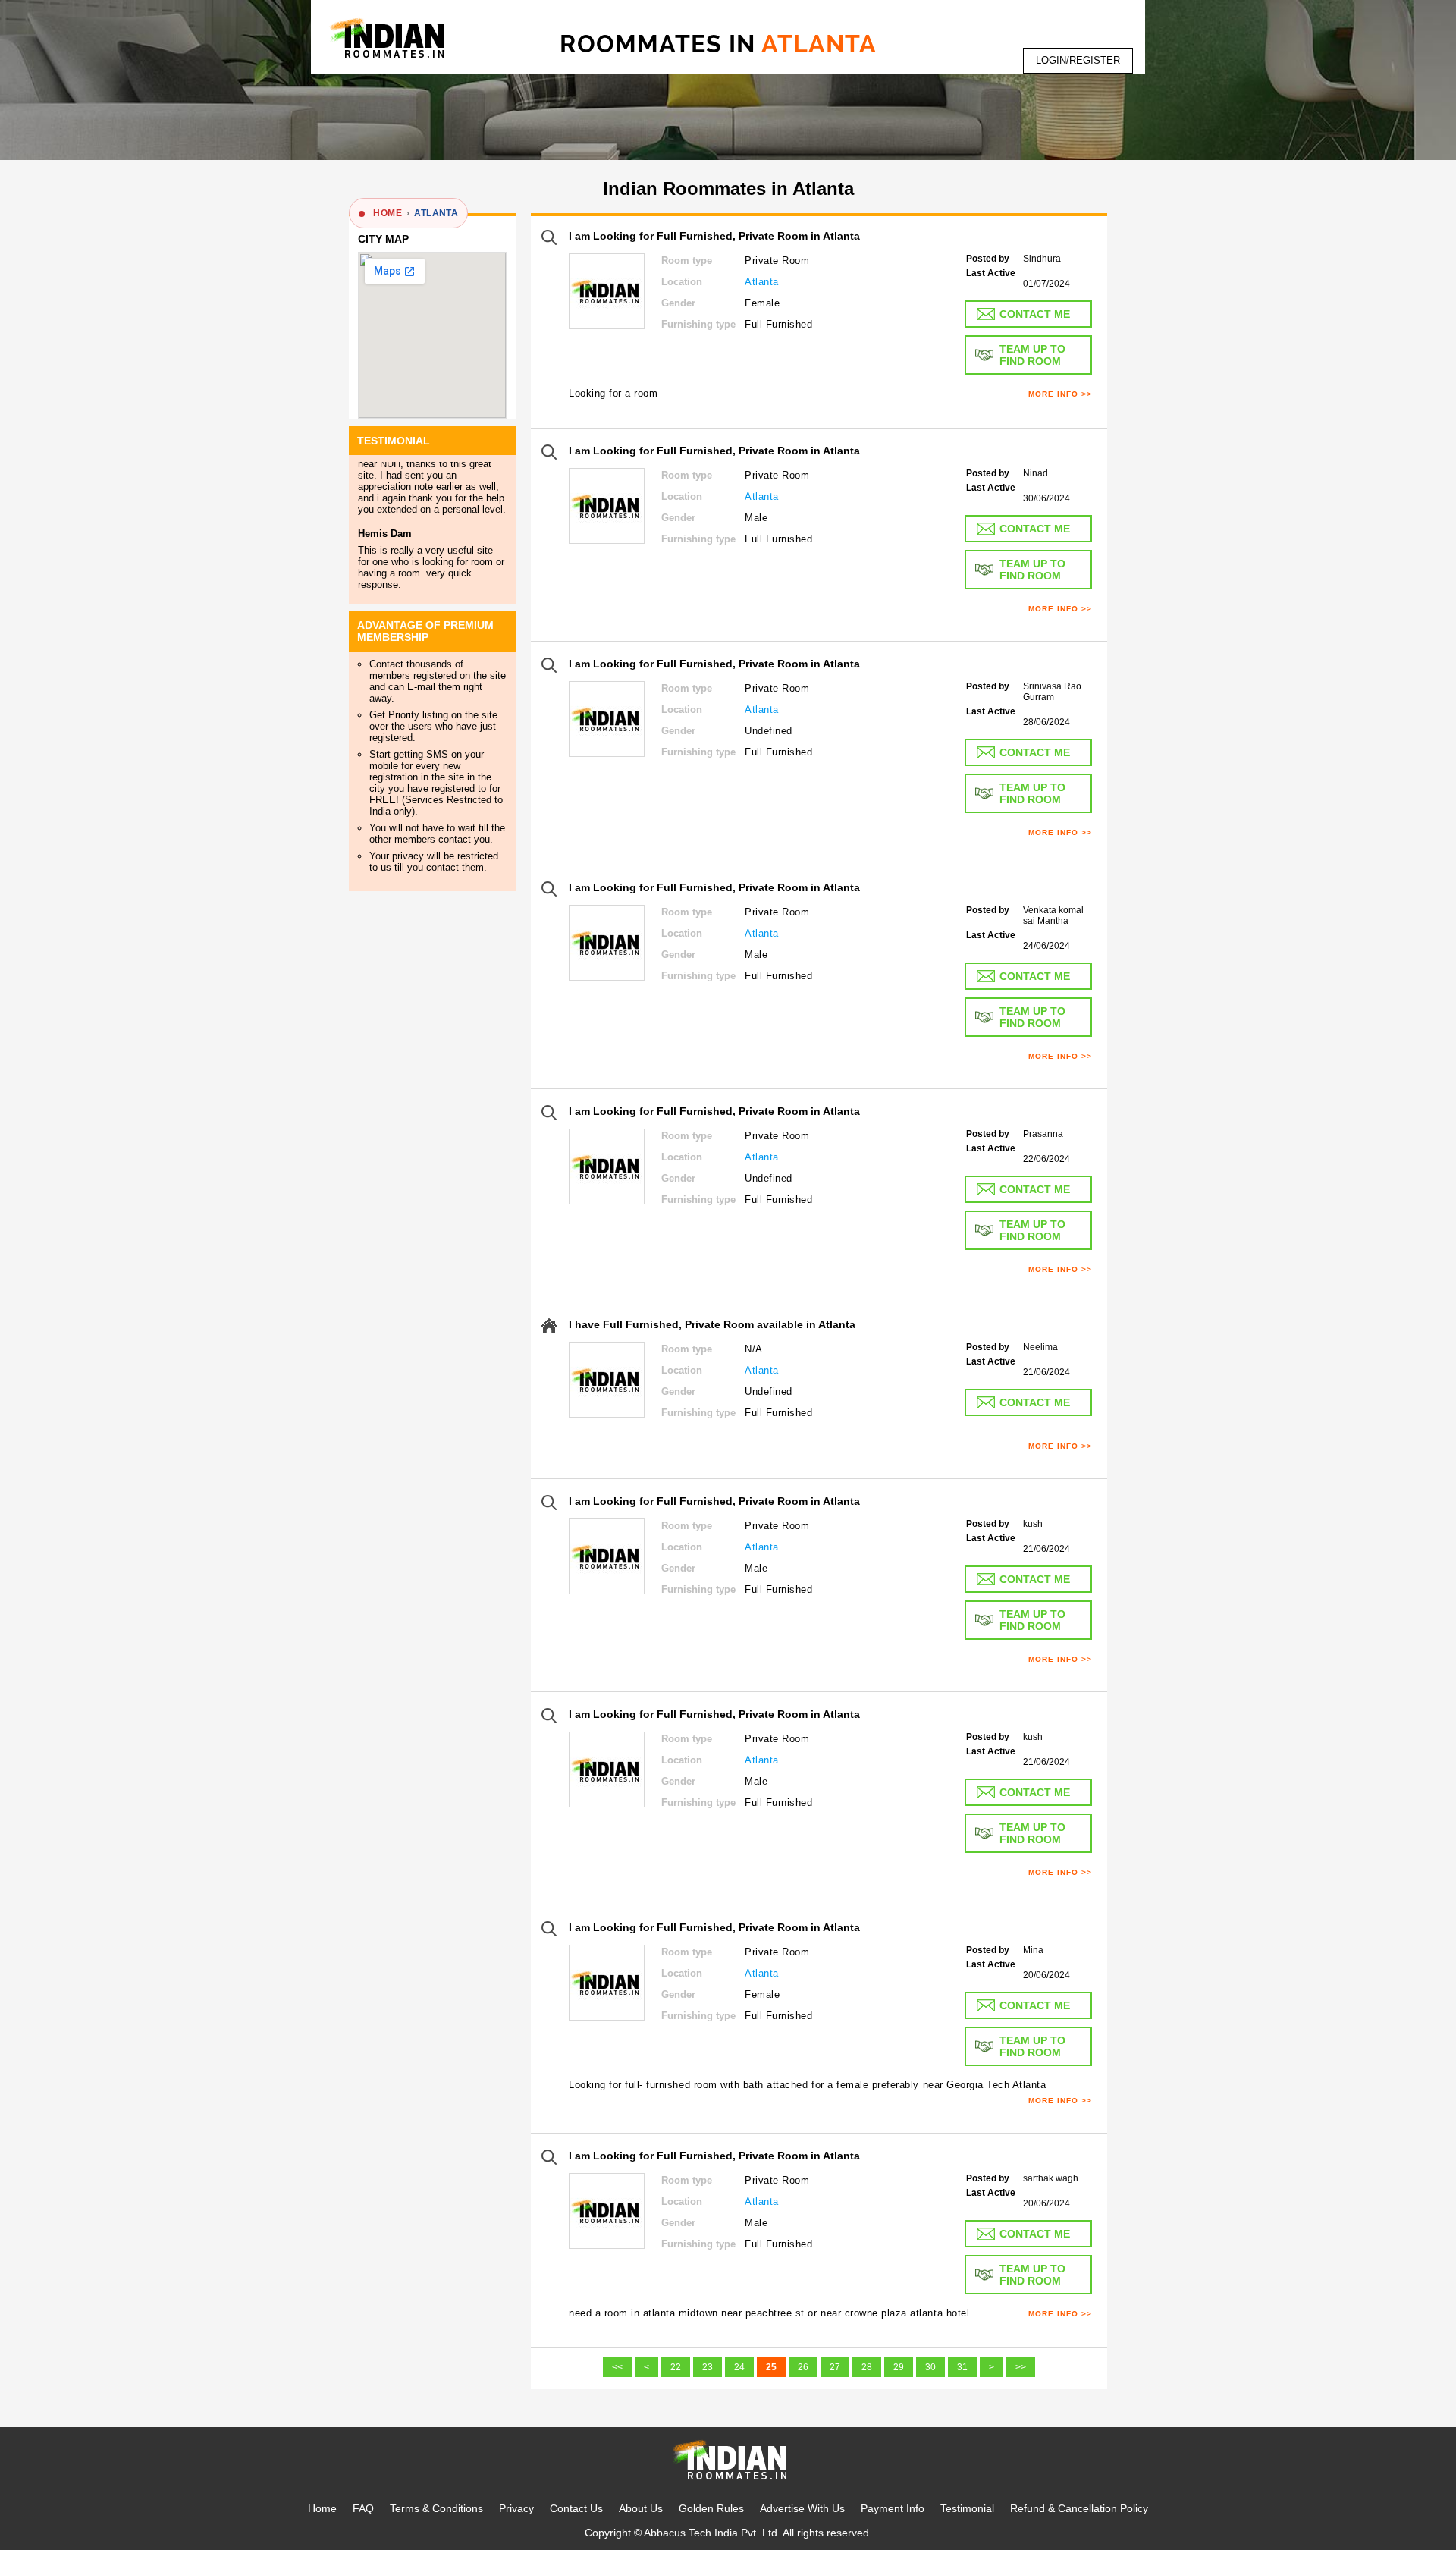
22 (676, 2367)
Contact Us (576, 2508)
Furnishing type (698, 324)
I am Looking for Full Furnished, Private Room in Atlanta (714, 236)
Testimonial (967, 2508)
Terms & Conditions (436, 2508)
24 (739, 2367)
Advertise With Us (802, 2508)
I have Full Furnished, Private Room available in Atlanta (712, 1324)
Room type (687, 261)
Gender (678, 303)
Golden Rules (711, 2508)
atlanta (436, 213)
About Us (641, 2508)
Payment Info (893, 2508)
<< (617, 2367)
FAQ (363, 2508)
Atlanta (762, 282)
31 (962, 2367)
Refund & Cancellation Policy (1079, 2508)
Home (322, 2508)
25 (771, 2367)
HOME (388, 213)
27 (835, 2367)
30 (930, 2367)
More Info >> (1060, 394)
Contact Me (1035, 314)
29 (899, 2367)
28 (867, 2367)
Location (682, 282)
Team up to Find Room (1032, 355)
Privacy (516, 2508)
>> (1021, 2367)
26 (803, 2367)
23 (708, 2367)
